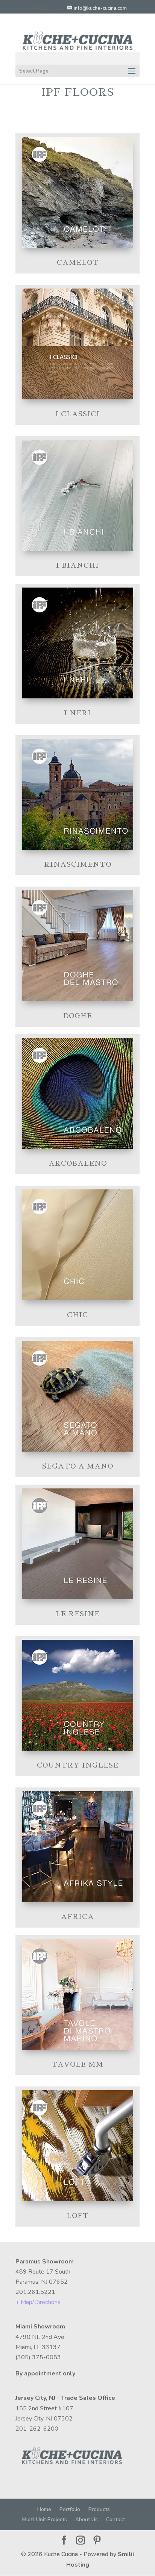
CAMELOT (78, 263)
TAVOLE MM (77, 2064)
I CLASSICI (77, 414)
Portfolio (70, 2509)
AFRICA (77, 1917)
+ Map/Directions (38, 2302)
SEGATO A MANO (78, 1466)
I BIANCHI (77, 565)
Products (99, 2509)
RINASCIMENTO (78, 864)
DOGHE (78, 1016)
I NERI (77, 713)
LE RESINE (78, 1614)
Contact (115, 2519)
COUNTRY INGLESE (78, 1765)
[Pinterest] (97, 2541)
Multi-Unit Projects (45, 2519)
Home (44, 2509)
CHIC (77, 1315)
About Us (87, 2519)
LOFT (78, 2216)
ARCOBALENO (78, 1163)
